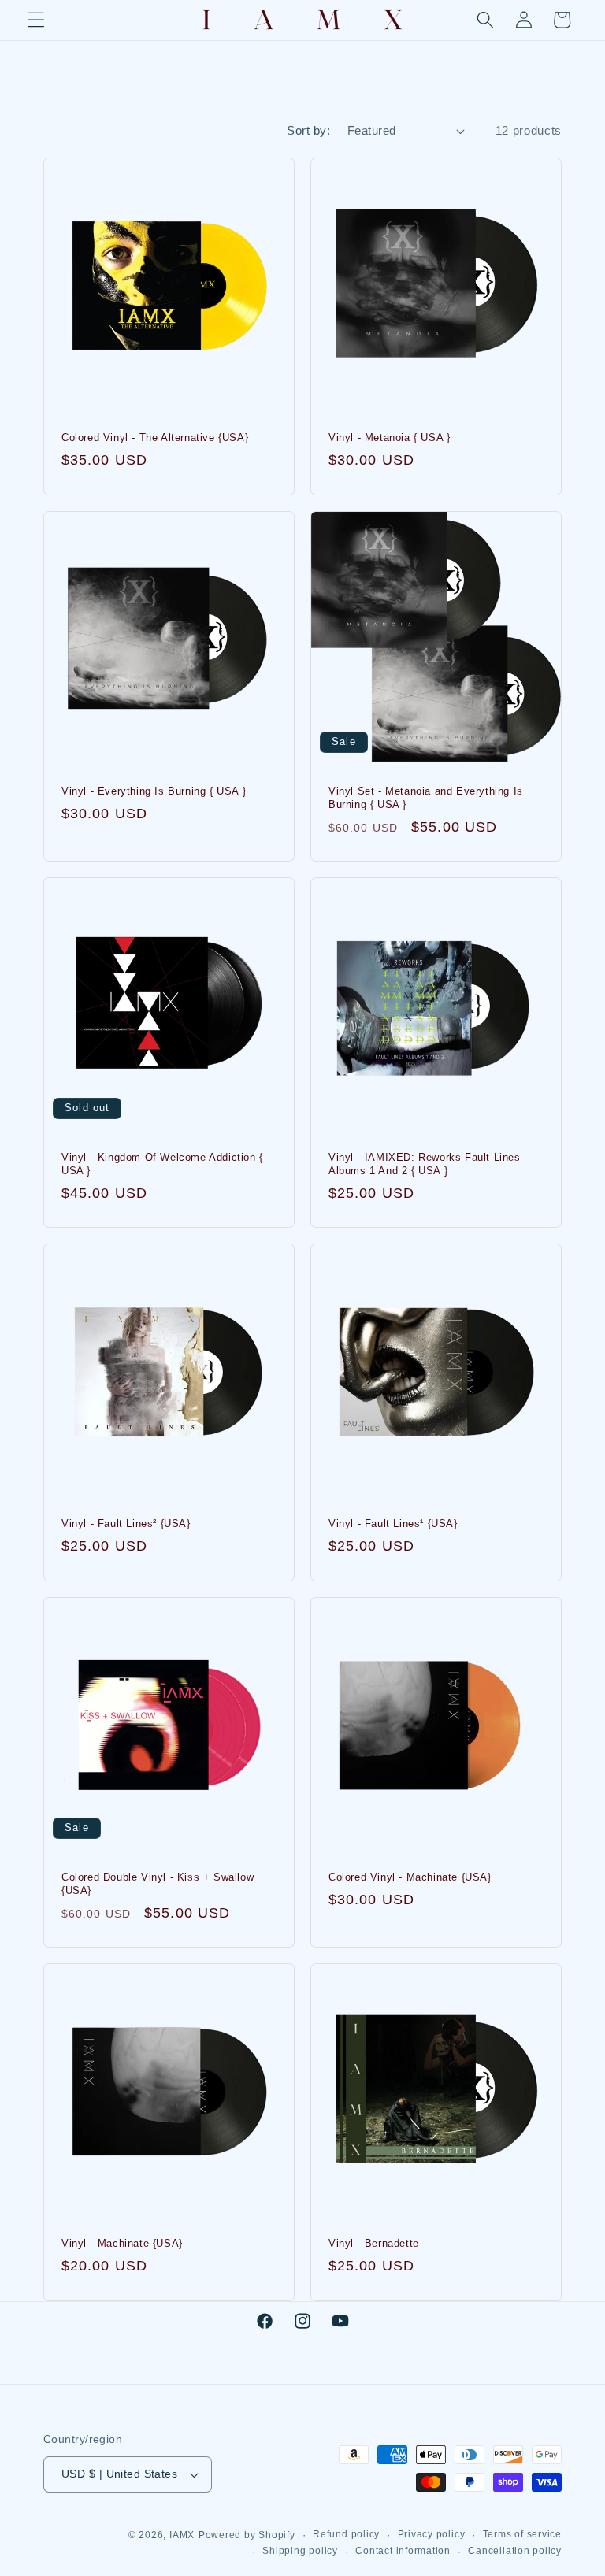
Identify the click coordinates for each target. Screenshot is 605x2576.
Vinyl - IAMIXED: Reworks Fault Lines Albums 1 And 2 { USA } (425, 1164)
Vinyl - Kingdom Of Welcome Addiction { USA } (162, 1164)
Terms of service (522, 2534)
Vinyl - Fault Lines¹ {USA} (393, 1523)
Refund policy (346, 2534)
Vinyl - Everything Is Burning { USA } (154, 790)
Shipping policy (300, 2551)
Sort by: (308, 130)
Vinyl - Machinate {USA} (122, 2243)
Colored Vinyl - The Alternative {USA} (155, 437)
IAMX (182, 2535)
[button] (36, 20)
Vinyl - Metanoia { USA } (389, 437)
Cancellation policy (515, 2551)
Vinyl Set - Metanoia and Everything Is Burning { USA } (426, 797)
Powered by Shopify (247, 2535)
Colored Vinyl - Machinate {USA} (410, 1877)
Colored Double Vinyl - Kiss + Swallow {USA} (158, 1884)
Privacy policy (432, 2534)
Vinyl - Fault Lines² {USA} (126, 1523)
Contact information (403, 2551)
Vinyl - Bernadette (374, 2243)
